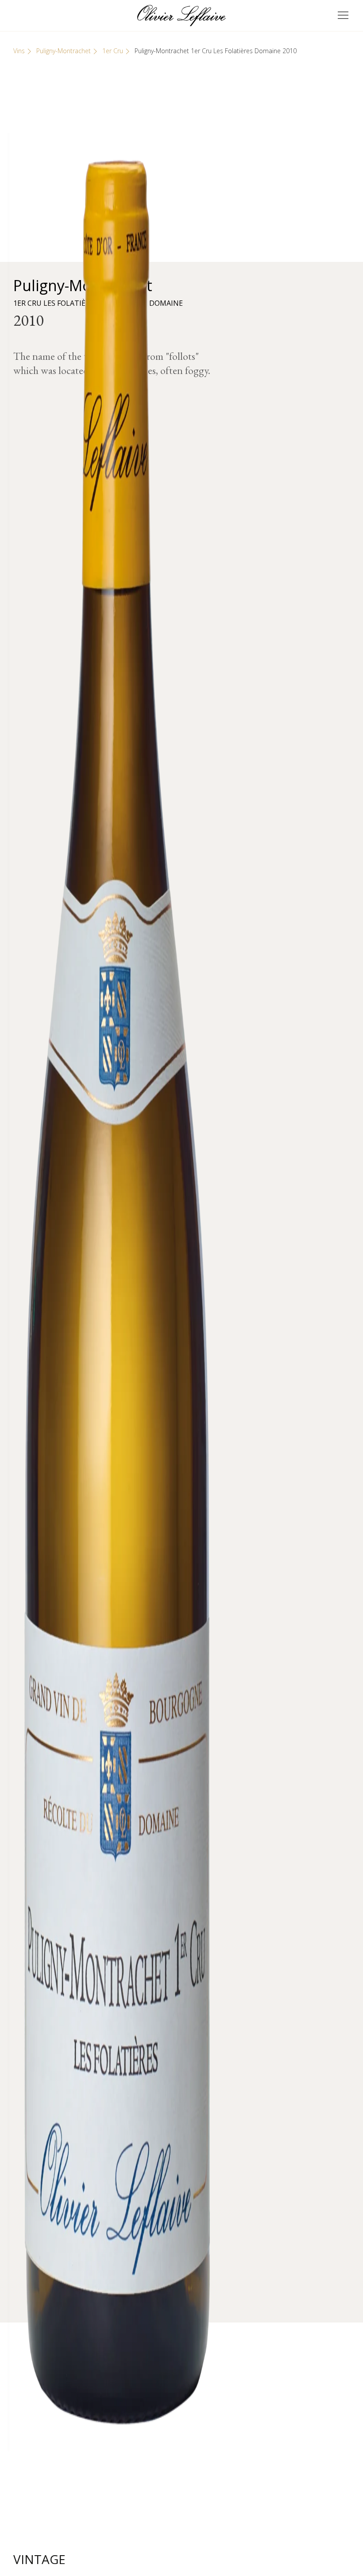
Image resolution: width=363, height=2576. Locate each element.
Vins (19, 51)
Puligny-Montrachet (64, 51)
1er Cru (113, 51)
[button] (343, 16)
